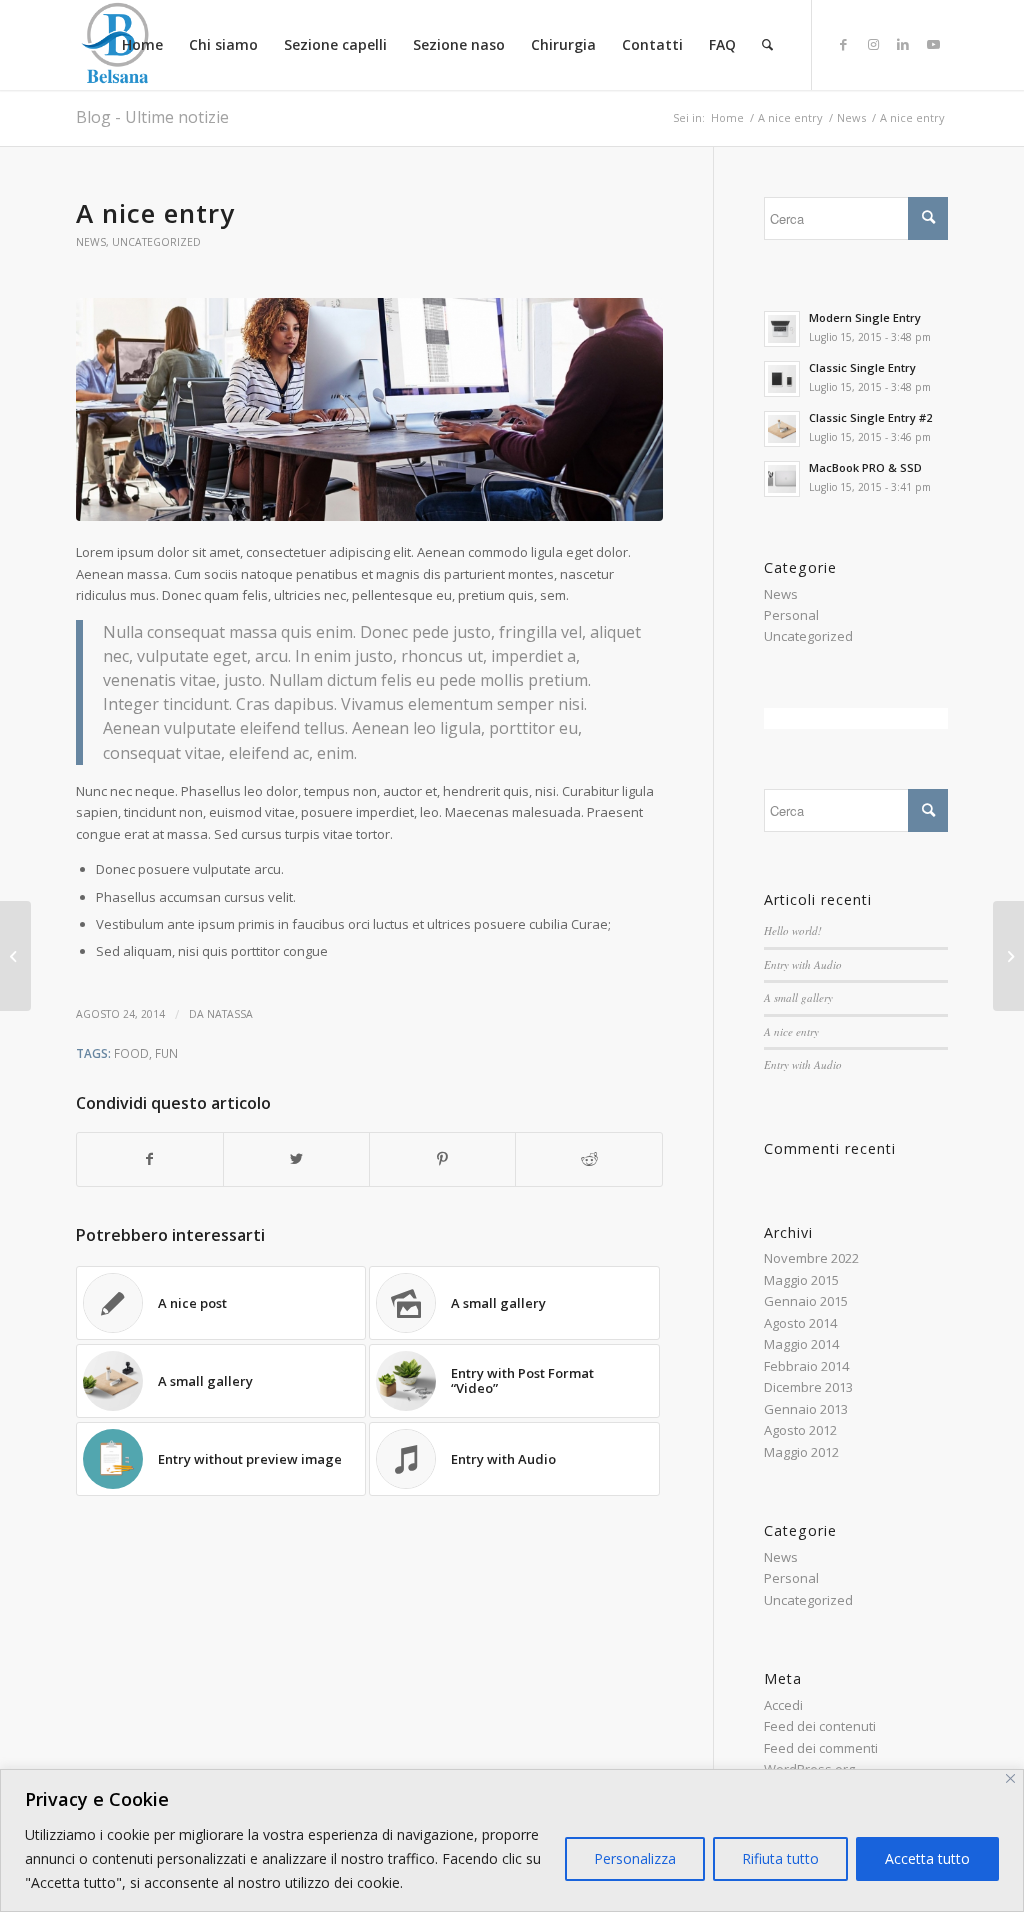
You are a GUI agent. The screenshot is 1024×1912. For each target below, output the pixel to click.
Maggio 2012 (801, 1452)
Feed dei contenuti (820, 1726)
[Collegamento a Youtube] (933, 44)
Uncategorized (156, 242)
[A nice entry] (369, 409)
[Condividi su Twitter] (296, 1159)
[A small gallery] (1008, 956)
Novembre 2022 (811, 1258)
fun (166, 1053)
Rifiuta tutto (780, 1858)
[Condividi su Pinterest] (442, 1159)
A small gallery (798, 997)
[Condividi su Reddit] (588, 1159)
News (91, 242)
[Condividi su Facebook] (150, 1159)
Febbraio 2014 (806, 1366)
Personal (791, 615)
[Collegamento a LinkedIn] (903, 44)
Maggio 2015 (801, 1280)
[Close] (1010, 1778)
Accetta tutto (927, 1858)
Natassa (230, 1014)
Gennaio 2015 (806, 1301)
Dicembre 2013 (808, 1387)
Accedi (783, 1705)
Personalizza (635, 1858)
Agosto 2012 (800, 1430)
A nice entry (791, 1031)
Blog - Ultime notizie (152, 117)
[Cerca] (767, 45)
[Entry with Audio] (15, 956)
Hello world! (793, 930)
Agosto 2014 (800, 1323)
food (131, 1053)
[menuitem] (142, 45)
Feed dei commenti (821, 1748)
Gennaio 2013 (806, 1409)
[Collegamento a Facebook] (843, 44)
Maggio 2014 (801, 1344)
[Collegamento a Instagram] (873, 44)
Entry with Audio (803, 964)
